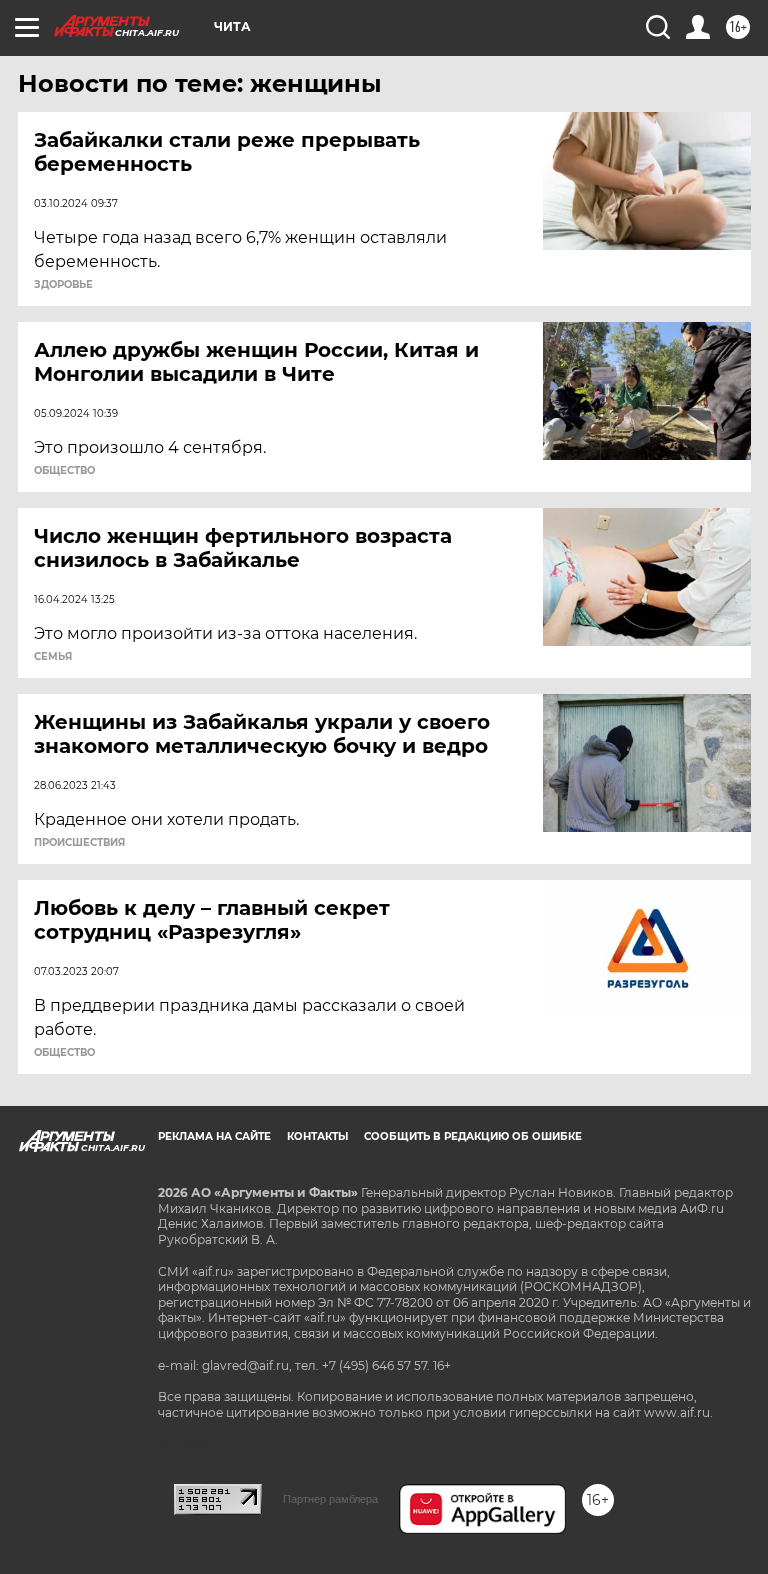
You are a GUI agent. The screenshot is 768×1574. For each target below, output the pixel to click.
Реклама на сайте (214, 1136)
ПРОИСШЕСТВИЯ (79, 843)
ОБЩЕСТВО (64, 471)
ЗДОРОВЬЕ (63, 285)
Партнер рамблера (330, 1499)
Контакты (317, 1136)
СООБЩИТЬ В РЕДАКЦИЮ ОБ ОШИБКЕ (473, 1136)
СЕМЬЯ (53, 657)
